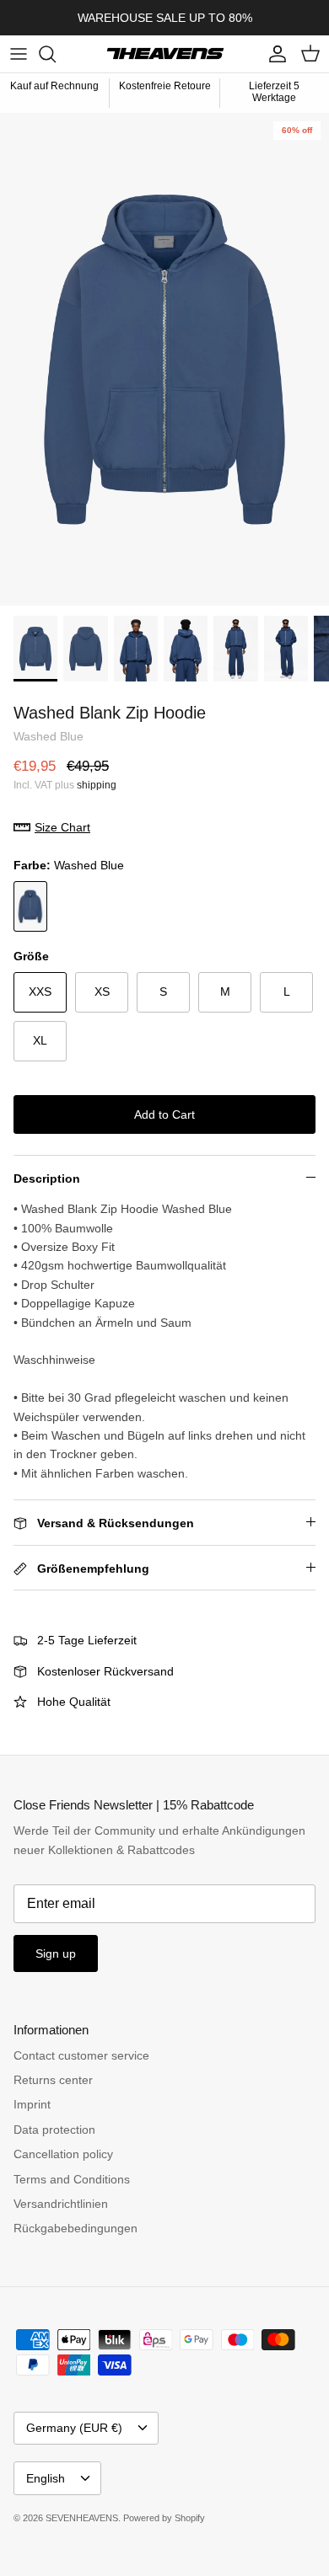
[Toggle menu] (19, 54)
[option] (164, 359)
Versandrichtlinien (61, 2204)
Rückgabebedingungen (76, 2228)
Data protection (54, 2130)
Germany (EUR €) (74, 2428)
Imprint (32, 2104)
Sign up (56, 1953)
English (46, 2478)
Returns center (53, 2080)
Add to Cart (164, 1114)
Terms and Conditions (72, 2179)
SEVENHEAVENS (82, 2518)
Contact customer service (81, 2055)
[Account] (273, 54)
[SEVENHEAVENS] (164, 54)
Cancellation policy (63, 2154)
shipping (97, 785)
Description (47, 1178)
